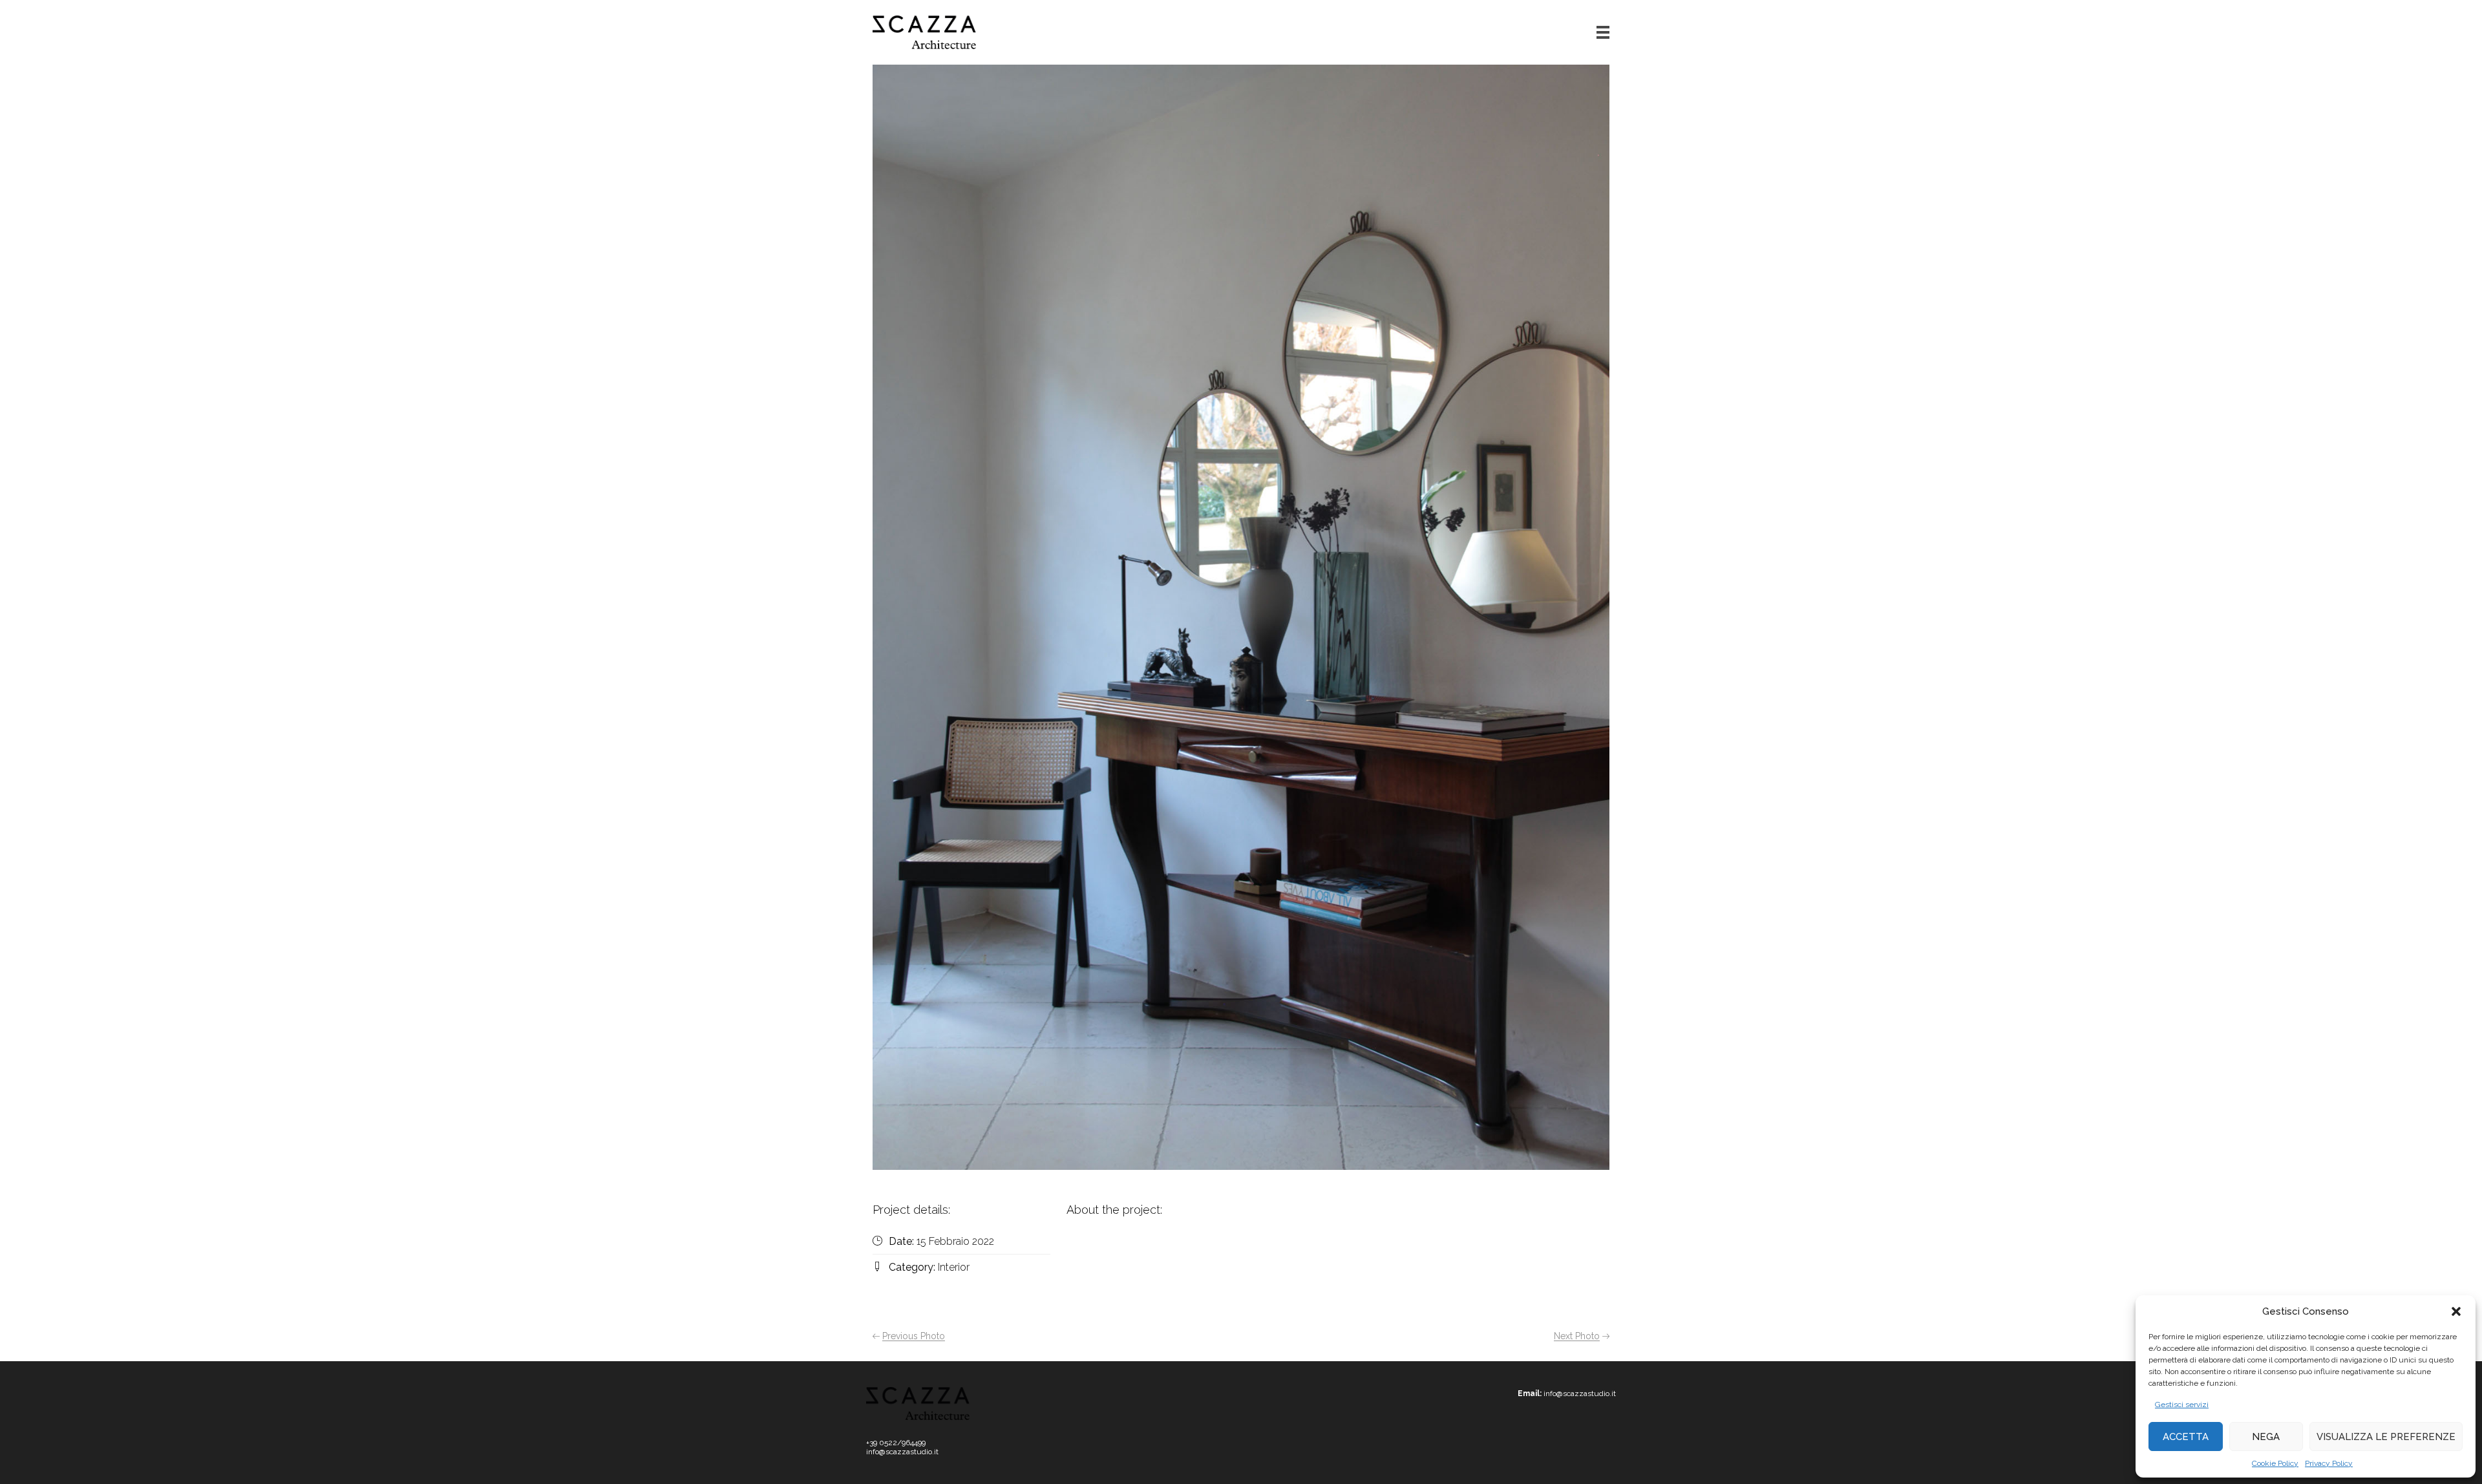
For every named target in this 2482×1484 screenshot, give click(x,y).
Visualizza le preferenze (2386, 1437)
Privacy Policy (2329, 1463)
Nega (2266, 1437)
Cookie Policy (2275, 1463)
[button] (2456, 1311)
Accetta (2186, 1437)
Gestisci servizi (2182, 1404)
